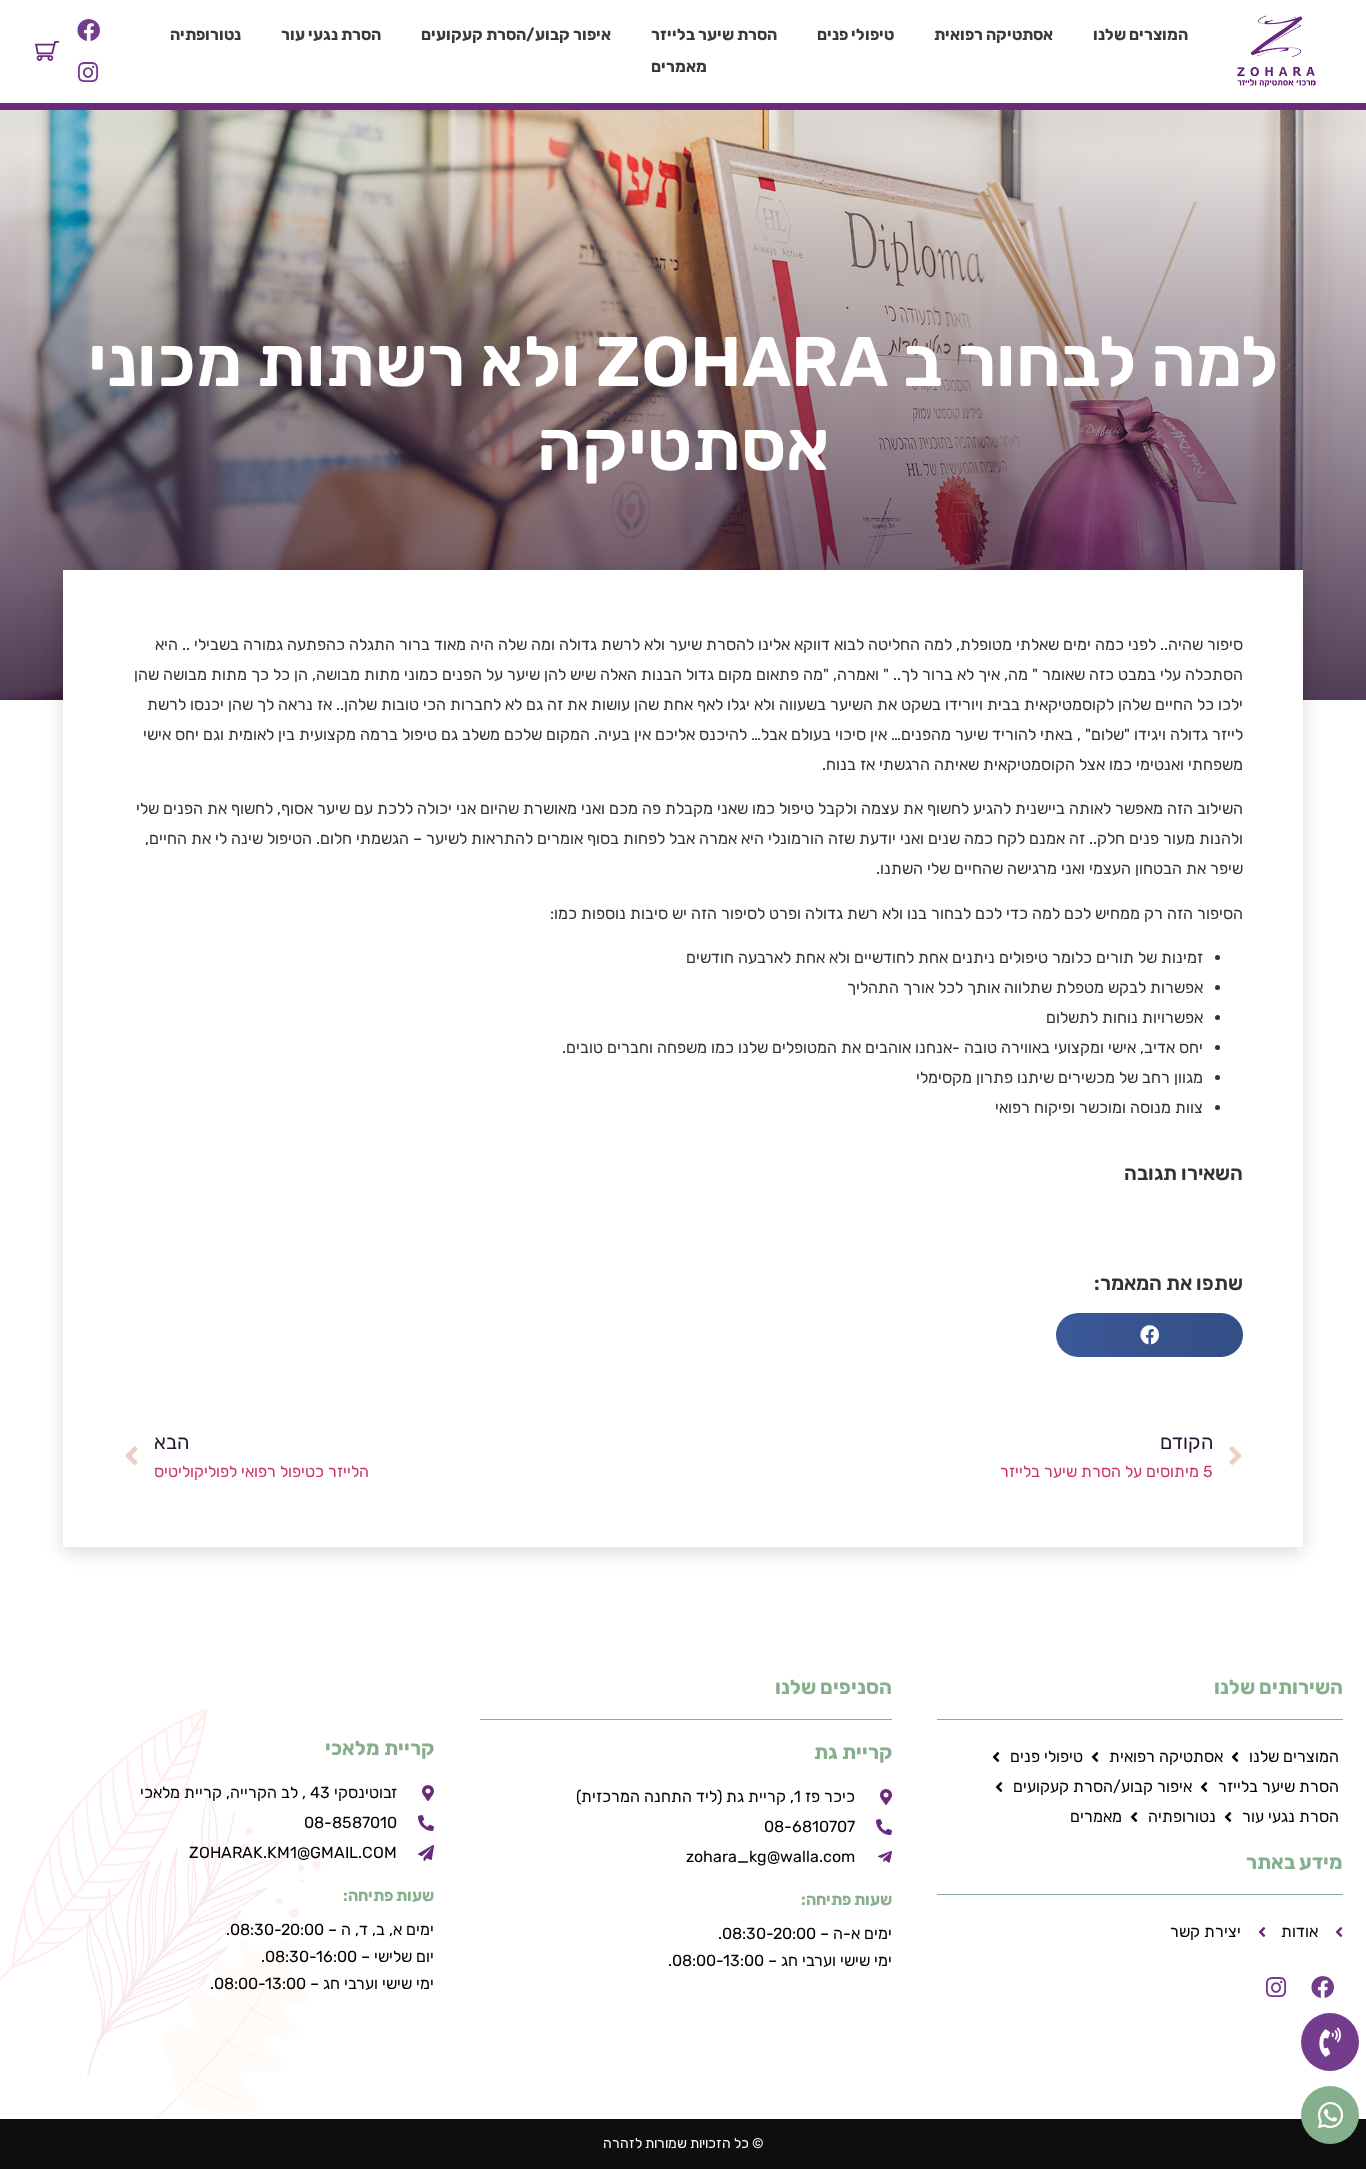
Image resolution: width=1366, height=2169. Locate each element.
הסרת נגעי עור (331, 34)
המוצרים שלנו (1140, 34)
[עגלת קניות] (47, 51)
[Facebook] (88, 30)
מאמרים (679, 66)
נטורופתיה (205, 34)
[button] (1149, 1335)
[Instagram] (88, 71)
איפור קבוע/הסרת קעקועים (516, 34)
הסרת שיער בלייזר (714, 34)
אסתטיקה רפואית (993, 34)
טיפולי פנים (855, 34)
